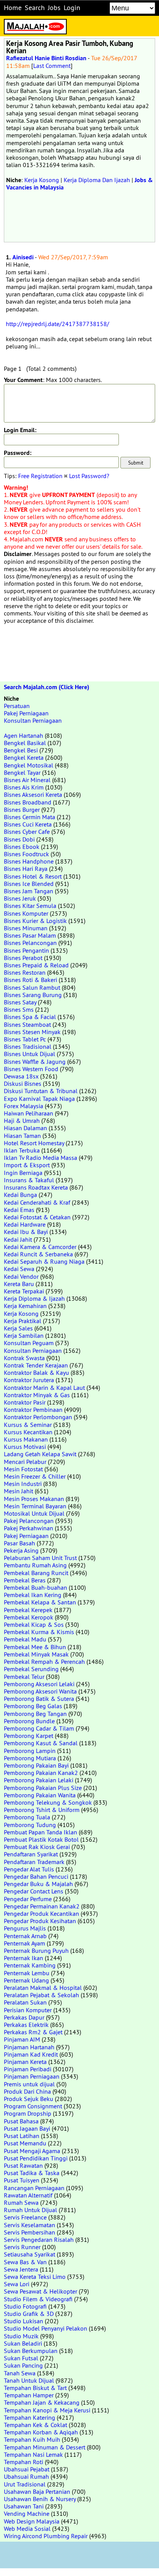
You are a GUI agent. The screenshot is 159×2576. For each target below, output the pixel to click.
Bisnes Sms (19, 1009)
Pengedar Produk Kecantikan (41, 1913)
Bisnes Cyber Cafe (27, 832)
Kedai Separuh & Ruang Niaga (44, 1261)
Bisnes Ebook (22, 847)
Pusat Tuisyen (22, 2180)
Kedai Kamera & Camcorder (40, 1247)
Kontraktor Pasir (25, 1402)
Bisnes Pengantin (26, 950)
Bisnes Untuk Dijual (30, 1054)
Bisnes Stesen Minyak (32, 1032)
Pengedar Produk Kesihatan (40, 1921)
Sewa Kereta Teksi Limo (35, 2277)
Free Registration (40, 476)
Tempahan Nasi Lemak (33, 2454)
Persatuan (17, 706)
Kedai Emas (19, 1210)
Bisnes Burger (22, 810)
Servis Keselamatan (30, 2225)
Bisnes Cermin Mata (30, 817)
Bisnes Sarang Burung (33, 995)
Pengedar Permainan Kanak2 (42, 1906)
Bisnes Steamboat (27, 1024)
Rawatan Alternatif (28, 2195)
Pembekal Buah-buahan (36, 1587)
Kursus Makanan (26, 1439)
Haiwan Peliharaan (29, 1113)
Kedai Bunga (20, 1195)
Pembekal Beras (25, 1580)
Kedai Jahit (18, 1239)
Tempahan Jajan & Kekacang (42, 2402)
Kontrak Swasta (24, 1358)
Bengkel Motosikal (29, 765)
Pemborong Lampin (30, 1751)
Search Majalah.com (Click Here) (47, 687)
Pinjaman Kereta (25, 2062)
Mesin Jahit (19, 1491)
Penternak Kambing (30, 1965)
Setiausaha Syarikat (30, 2254)
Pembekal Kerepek (28, 1610)
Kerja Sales (18, 1328)
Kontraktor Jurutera (29, 1380)
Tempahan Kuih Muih (32, 2439)
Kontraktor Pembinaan (33, 1410)
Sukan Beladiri (23, 2343)
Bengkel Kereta (24, 757)
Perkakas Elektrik (26, 2025)
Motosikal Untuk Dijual (34, 1513)
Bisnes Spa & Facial (30, 1017)
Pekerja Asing (21, 1550)
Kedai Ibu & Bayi (26, 1232)
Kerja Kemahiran (25, 1306)
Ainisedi (23, 257)
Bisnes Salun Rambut (32, 987)
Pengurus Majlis (25, 1928)
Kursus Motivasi (25, 1447)
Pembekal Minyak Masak (36, 1654)
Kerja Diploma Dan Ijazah (97, 180)
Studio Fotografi (25, 2306)
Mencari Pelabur (25, 1462)
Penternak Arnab (25, 1936)
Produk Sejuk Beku (29, 2099)
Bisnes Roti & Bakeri (30, 980)
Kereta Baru (19, 1284)
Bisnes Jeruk (20, 898)
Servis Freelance (25, 2217)
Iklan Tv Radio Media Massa (41, 1158)
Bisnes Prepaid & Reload (36, 965)
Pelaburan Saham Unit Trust (40, 1558)
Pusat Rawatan (23, 2165)
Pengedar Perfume (28, 1899)
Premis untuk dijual (29, 2084)
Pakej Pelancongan (29, 1521)
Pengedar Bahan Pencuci (36, 1876)
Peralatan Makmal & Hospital (43, 1988)
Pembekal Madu (25, 1639)
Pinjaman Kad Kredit (31, 2054)
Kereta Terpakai (24, 1291)
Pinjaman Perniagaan (32, 2076)
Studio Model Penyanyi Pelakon (46, 2328)
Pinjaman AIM (22, 2039)
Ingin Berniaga (23, 1173)
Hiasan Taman (22, 1136)
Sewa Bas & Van (25, 2262)
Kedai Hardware (25, 1224)
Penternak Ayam (25, 1943)
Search (35, 8)
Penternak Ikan (24, 1958)
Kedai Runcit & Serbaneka (38, 1254)
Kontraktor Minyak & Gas (37, 1395)
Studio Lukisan (24, 2321)
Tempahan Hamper (29, 2395)
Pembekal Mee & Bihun (35, 1647)
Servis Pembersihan (30, 2232)
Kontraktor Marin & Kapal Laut (44, 1388)
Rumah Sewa (21, 2202)
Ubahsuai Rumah (26, 2476)
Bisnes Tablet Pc (25, 1039)
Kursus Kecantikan (28, 1432)
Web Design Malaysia (32, 2521)
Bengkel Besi (21, 750)
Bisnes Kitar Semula (30, 906)
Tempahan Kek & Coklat (36, 2425)
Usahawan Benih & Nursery (40, 2499)
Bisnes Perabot (23, 958)
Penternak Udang (26, 1980)
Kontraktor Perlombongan (38, 1417)
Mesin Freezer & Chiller (35, 1476)
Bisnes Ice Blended (29, 884)
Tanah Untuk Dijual (29, 2380)
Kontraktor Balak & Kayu (36, 1373)
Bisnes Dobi (19, 839)
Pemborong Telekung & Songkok (48, 1802)
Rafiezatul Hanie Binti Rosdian (46, 58)
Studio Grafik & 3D (29, 2314)
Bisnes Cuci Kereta (28, 824)
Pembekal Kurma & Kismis (39, 1632)
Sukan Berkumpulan (31, 2351)
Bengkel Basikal (25, 743)
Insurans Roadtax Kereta (36, 1187)
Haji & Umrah (22, 1121)
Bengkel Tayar (22, 772)
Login (72, 8)
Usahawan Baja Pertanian (37, 2491)
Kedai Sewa (19, 1269)
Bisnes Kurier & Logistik (35, 921)
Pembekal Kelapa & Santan (40, 1602)
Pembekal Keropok (29, 1617)
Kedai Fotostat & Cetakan (37, 1217)
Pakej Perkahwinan (29, 1528)
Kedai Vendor (21, 1276)
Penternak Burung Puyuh (36, 1951)
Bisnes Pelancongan (30, 943)
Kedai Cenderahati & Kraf (37, 1202)
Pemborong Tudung (30, 1825)
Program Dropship (28, 2113)
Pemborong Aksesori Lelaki (39, 1684)
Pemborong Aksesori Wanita (40, 1691)
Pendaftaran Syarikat (31, 1854)
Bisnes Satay (20, 1002)
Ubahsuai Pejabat (27, 2469)
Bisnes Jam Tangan (29, 891)
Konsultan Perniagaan (33, 720)
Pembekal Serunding (31, 1669)
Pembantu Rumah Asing (35, 1565)
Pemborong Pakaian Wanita (40, 1795)
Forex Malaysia (24, 1106)
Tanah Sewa (20, 2373)
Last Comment (52, 66)
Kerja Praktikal (23, 1321)
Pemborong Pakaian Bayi (36, 1765)
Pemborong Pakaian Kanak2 (41, 1773)
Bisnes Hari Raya (26, 869)
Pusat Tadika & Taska (32, 2173)
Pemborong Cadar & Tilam (39, 1728)
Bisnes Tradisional (28, 1046)
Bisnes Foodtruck (26, 854)
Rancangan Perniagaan (34, 2188)
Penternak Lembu (27, 1973)
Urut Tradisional (25, 2484)
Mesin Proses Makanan (34, 1499)
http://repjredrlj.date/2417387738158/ (58, 324)
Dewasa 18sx (21, 1076)
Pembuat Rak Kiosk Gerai (37, 1847)
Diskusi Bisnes (23, 1083)
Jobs (54, 8)
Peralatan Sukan (25, 2002)
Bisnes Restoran (25, 972)
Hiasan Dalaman (25, 1128)
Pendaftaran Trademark (34, 1862)
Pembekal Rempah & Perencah (44, 1662)
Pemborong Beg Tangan (35, 1714)
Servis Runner (22, 2247)
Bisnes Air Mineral (27, 780)
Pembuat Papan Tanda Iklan (41, 1832)
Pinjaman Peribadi (28, 2069)
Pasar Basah (19, 1543)
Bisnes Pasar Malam (30, 935)
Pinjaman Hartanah (29, 2047)
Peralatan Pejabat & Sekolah (41, 1995)
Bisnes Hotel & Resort (33, 876)
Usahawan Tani (24, 2506)
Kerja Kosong (42, 180)
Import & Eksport (27, 1165)
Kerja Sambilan (24, 1335)
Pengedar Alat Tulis (29, 1869)
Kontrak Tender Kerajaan (36, 1365)
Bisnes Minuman (26, 928)
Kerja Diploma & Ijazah (34, 1298)
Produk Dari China (27, 2091)
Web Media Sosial (27, 2529)
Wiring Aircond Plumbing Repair (46, 2536)
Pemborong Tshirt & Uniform (42, 1810)
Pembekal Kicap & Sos (34, 1624)
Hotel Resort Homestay (34, 1143)
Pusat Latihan (22, 2136)
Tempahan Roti (24, 2462)
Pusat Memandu (25, 2143)
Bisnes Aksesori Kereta (33, 794)
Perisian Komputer (28, 2010)
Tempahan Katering (30, 2417)
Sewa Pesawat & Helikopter (41, 2291)
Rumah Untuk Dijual (30, 2210)
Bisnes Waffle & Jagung (35, 1062)
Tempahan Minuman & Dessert (45, 2447)
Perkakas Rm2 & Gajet (33, 2032)
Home (13, 8)
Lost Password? (89, 476)
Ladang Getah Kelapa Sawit (40, 1454)
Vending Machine (27, 2513)
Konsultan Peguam (29, 1343)
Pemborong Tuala (27, 1817)
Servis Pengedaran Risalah (39, 2240)
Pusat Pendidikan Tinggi (36, 2158)
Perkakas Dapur (24, 2017)
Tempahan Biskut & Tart (35, 2388)
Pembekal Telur (24, 1677)
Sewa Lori (17, 2284)
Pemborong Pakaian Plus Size (43, 1788)
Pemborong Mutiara (30, 1758)
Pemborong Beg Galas (33, 1706)
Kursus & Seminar (28, 1425)
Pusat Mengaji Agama (32, 2151)
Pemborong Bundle (29, 1721)
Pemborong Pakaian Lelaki (39, 1780)
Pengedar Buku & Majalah (38, 1884)
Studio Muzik (21, 2336)
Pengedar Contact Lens (34, 1891)
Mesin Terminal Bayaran (35, 1506)
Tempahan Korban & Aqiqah (41, 2432)
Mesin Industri (23, 1484)
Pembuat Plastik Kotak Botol (41, 1839)
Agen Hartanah (24, 735)
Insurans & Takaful (29, 1180)
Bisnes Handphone (29, 861)
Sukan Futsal (21, 2358)
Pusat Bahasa (21, 2121)
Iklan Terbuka (22, 1150)
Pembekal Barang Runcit (36, 1573)
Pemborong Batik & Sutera (39, 1699)
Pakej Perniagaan (26, 713)
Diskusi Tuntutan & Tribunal (41, 1091)
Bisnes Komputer (26, 913)
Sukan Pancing (23, 2365)
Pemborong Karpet (29, 1736)
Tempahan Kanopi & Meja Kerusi (47, 2410)
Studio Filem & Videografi (38, 2299)
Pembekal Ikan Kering (33, 1595)
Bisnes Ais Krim (24, 787)
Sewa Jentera (21, 2269)
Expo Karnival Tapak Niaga (39, 1099)
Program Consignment (33, 2106)
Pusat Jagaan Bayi (27, 2128)
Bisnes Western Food (31, 1069)
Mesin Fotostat (23, 1469)
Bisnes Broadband (28, 802)
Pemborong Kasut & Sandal (41, 1743)
